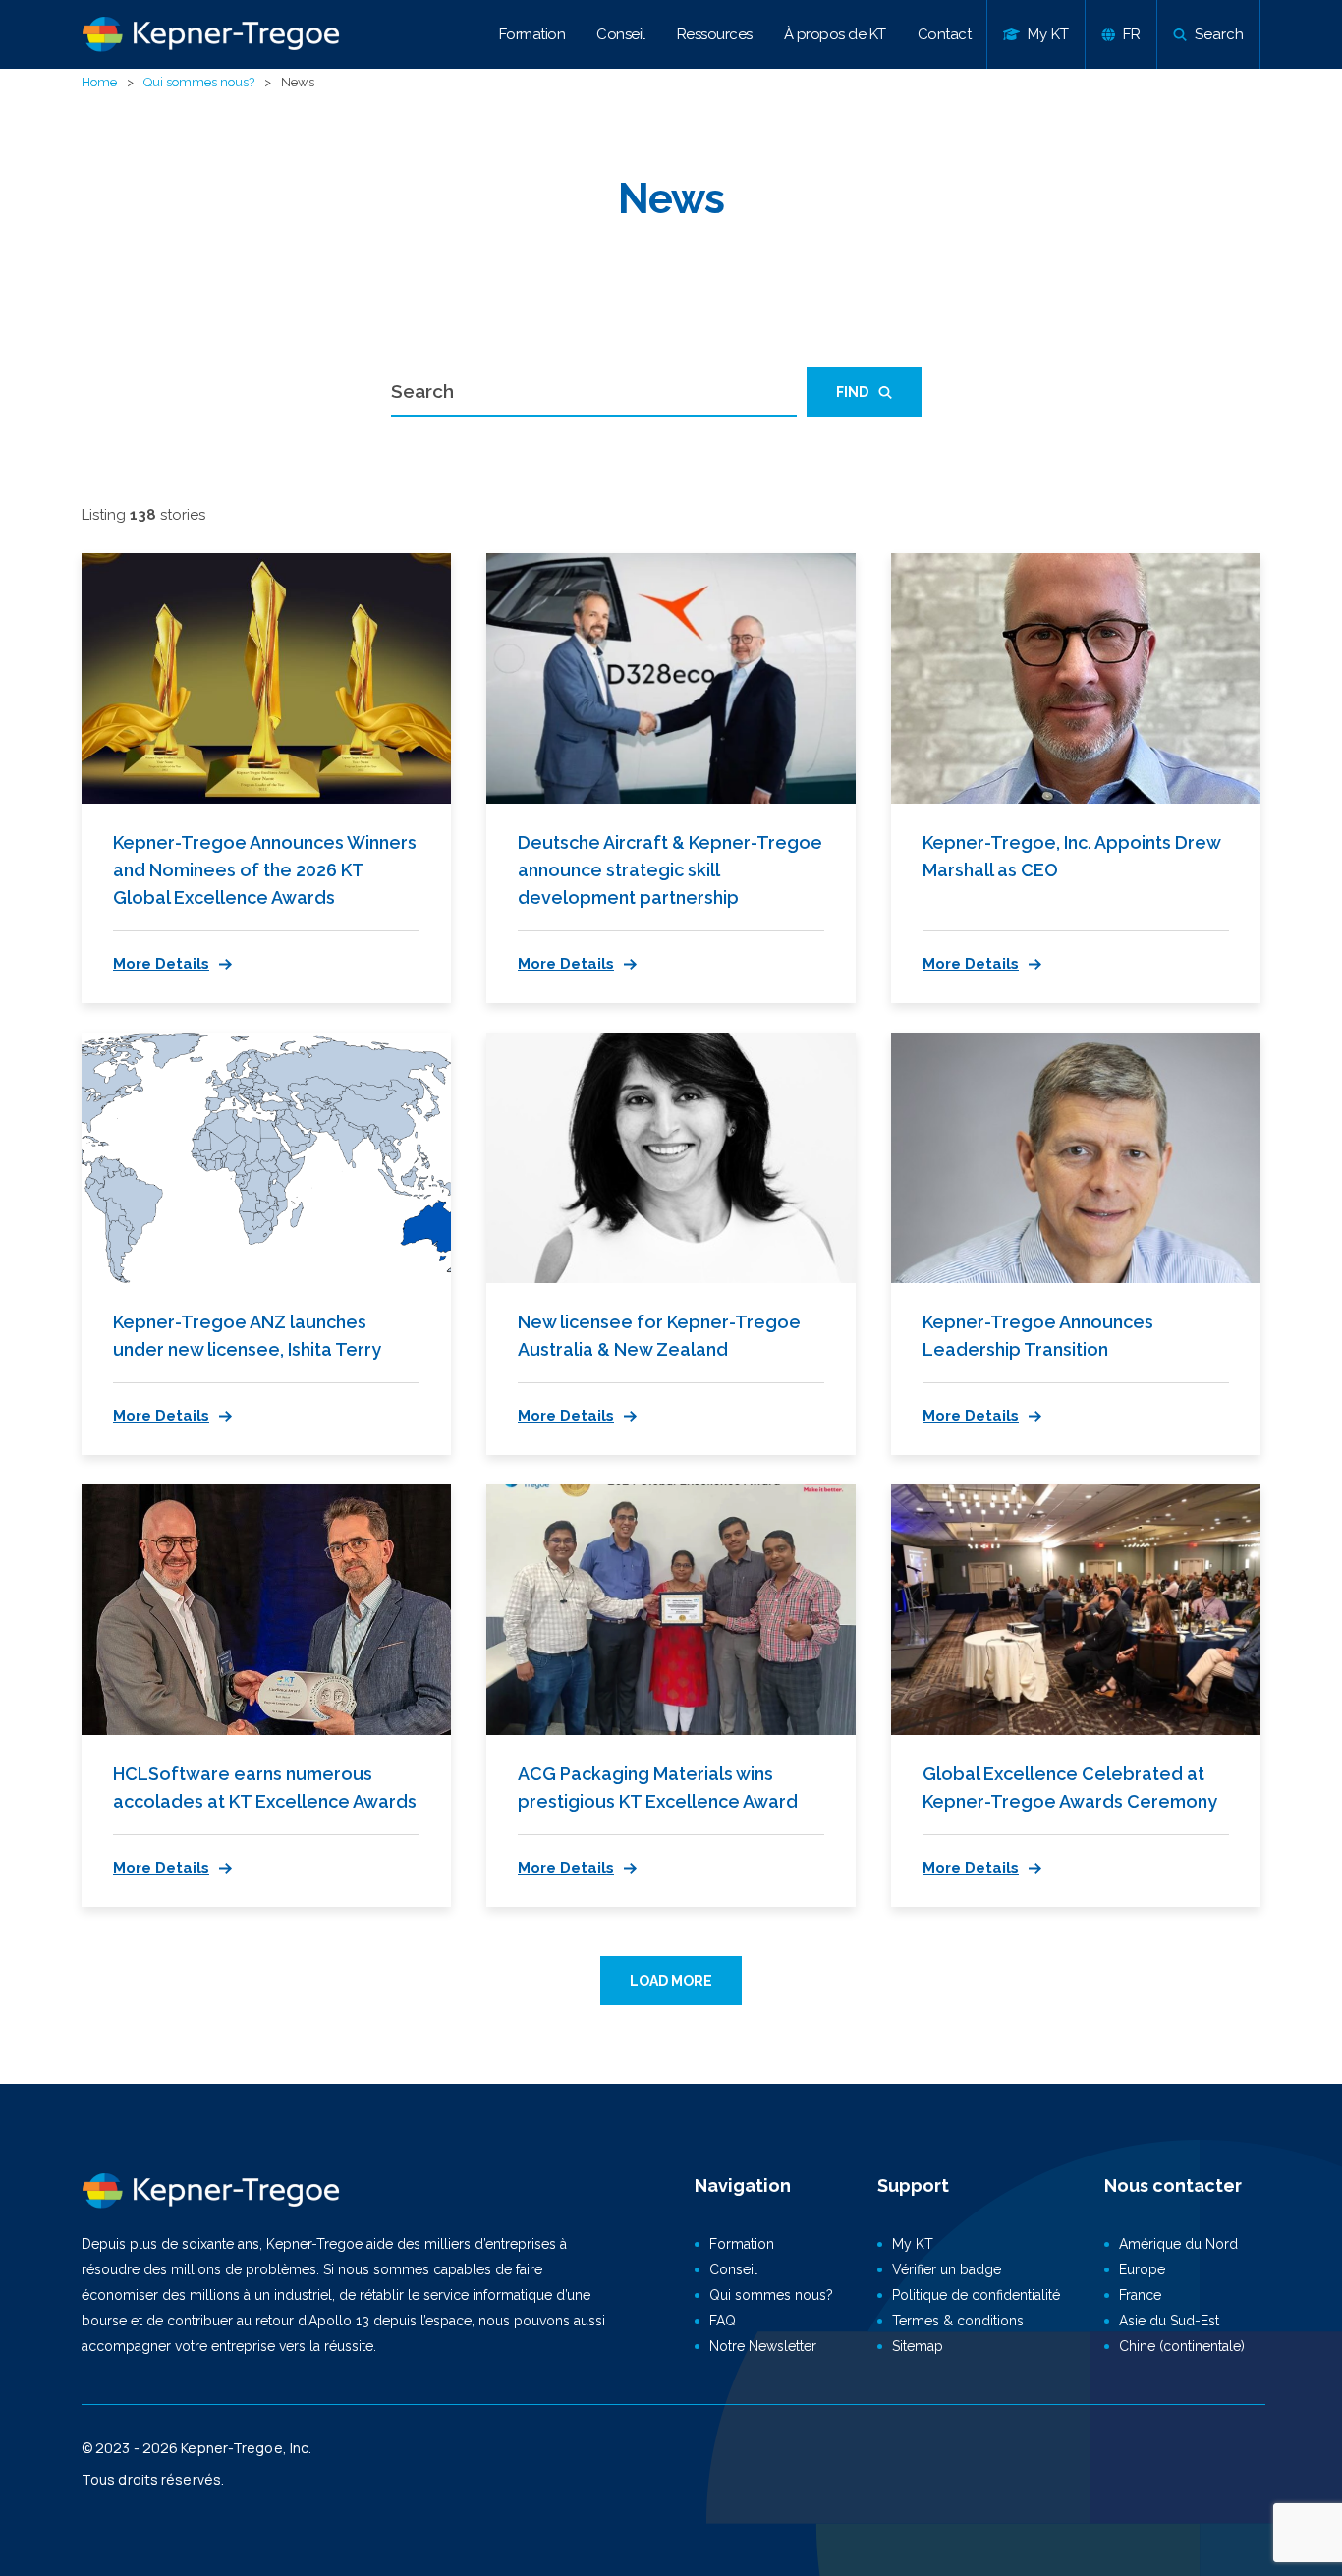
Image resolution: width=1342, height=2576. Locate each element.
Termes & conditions (958, 2321)
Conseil (621, 34)
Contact (945, 34)
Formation (532, 34)
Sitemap (918, 2346)
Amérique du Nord (1178, 2244)
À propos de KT (835, 34)
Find (852, 392)
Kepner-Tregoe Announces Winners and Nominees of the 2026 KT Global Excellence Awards (265, 870)
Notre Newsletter (763, 2346)
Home (99, 82)
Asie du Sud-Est (1169, 2321)
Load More (671, 1981)
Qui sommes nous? (199, 82)
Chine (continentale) (1182, 2346)
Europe (1142, 2269)
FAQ (723, 2321)
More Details (161, 964)
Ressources (715, 34)
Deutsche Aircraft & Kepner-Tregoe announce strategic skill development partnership (670, 870)
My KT (913, 2244)
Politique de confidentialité (976, 2295)
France (1140, 2295)
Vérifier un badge (947, 2269)
